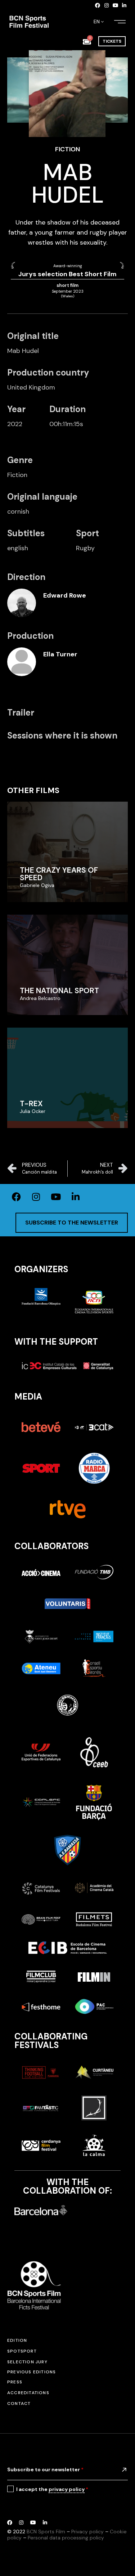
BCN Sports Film (46, 2532)
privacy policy (67, 2489)
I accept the (52, 2489)
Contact (19, 2403)
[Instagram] (107, 5)
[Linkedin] (124, 5)
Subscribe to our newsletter (45, 2469)
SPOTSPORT (22, 2351)
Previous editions (31, 2372)
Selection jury (27, 2362)
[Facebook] (98, 5)
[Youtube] (116, 5)
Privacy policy (87, 2532)
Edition (17, 2340)
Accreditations (28, 2393)
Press (15, 2382)
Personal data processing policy (66, 2538)
